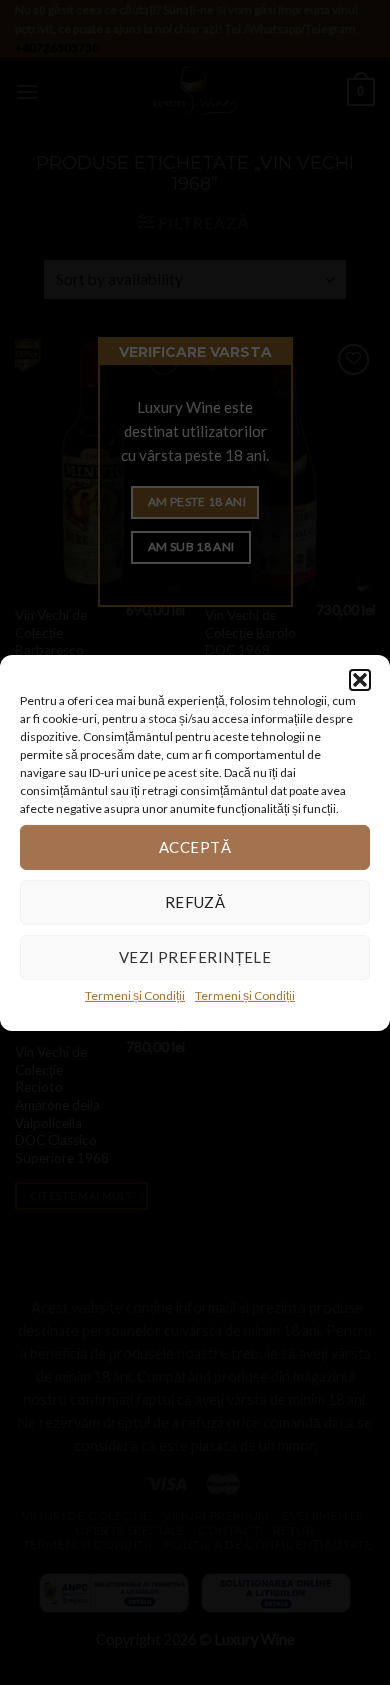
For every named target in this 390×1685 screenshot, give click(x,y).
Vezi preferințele (195, 957)
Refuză (195, 902)
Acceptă (195, 847)
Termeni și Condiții (135, 994)
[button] (360, 679)
